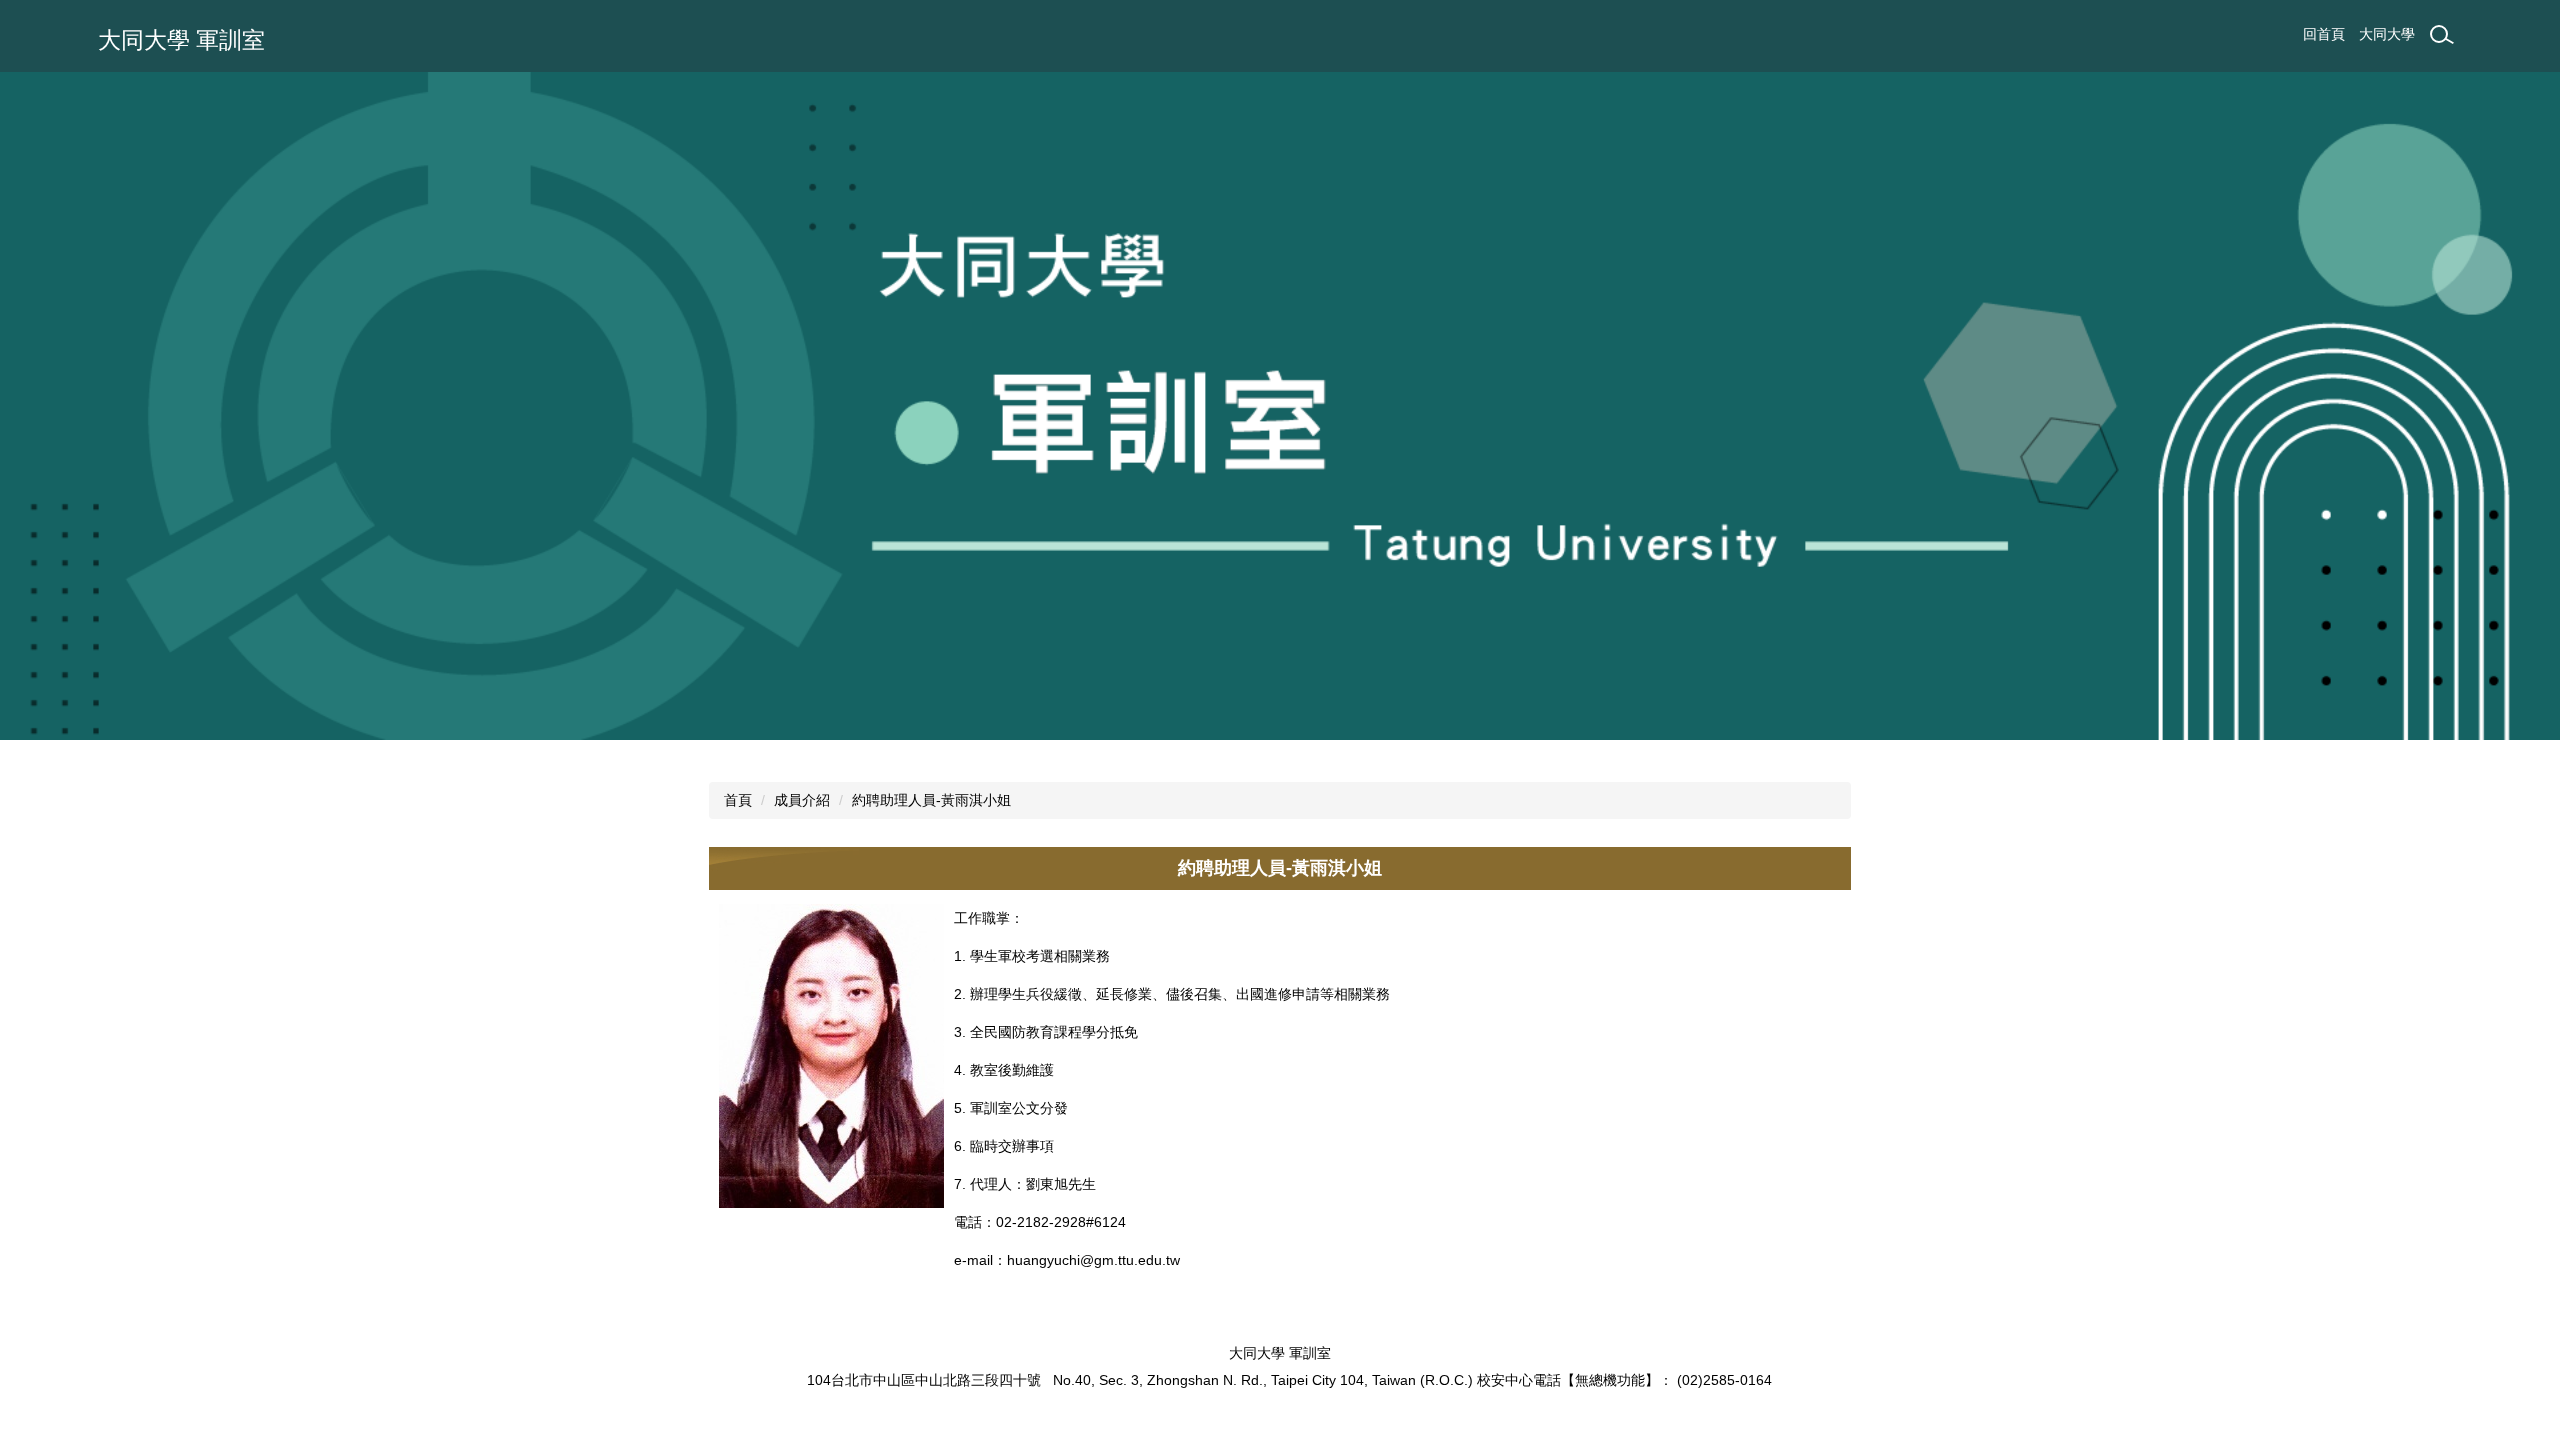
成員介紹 (802, 800)
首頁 (738, 800)
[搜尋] (2442, 35)
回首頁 (2324, 34)
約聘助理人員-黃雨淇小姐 (931, 800)
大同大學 (2387, 34)
